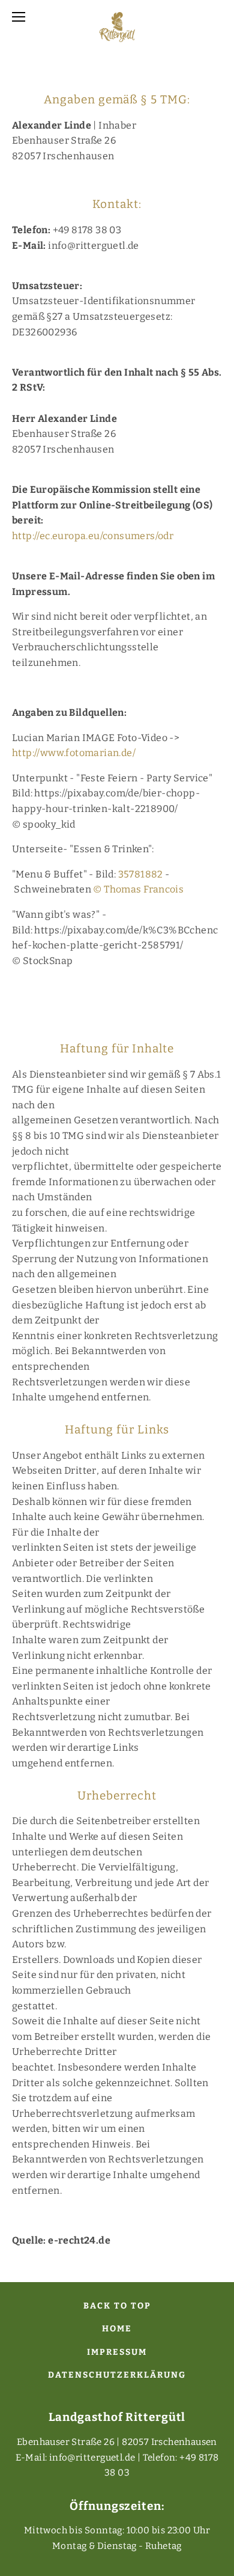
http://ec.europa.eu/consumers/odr (93, 536)
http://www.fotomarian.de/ (74, 753)
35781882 (141, 874)
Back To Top (117, 2306)
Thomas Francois (144, 889)
